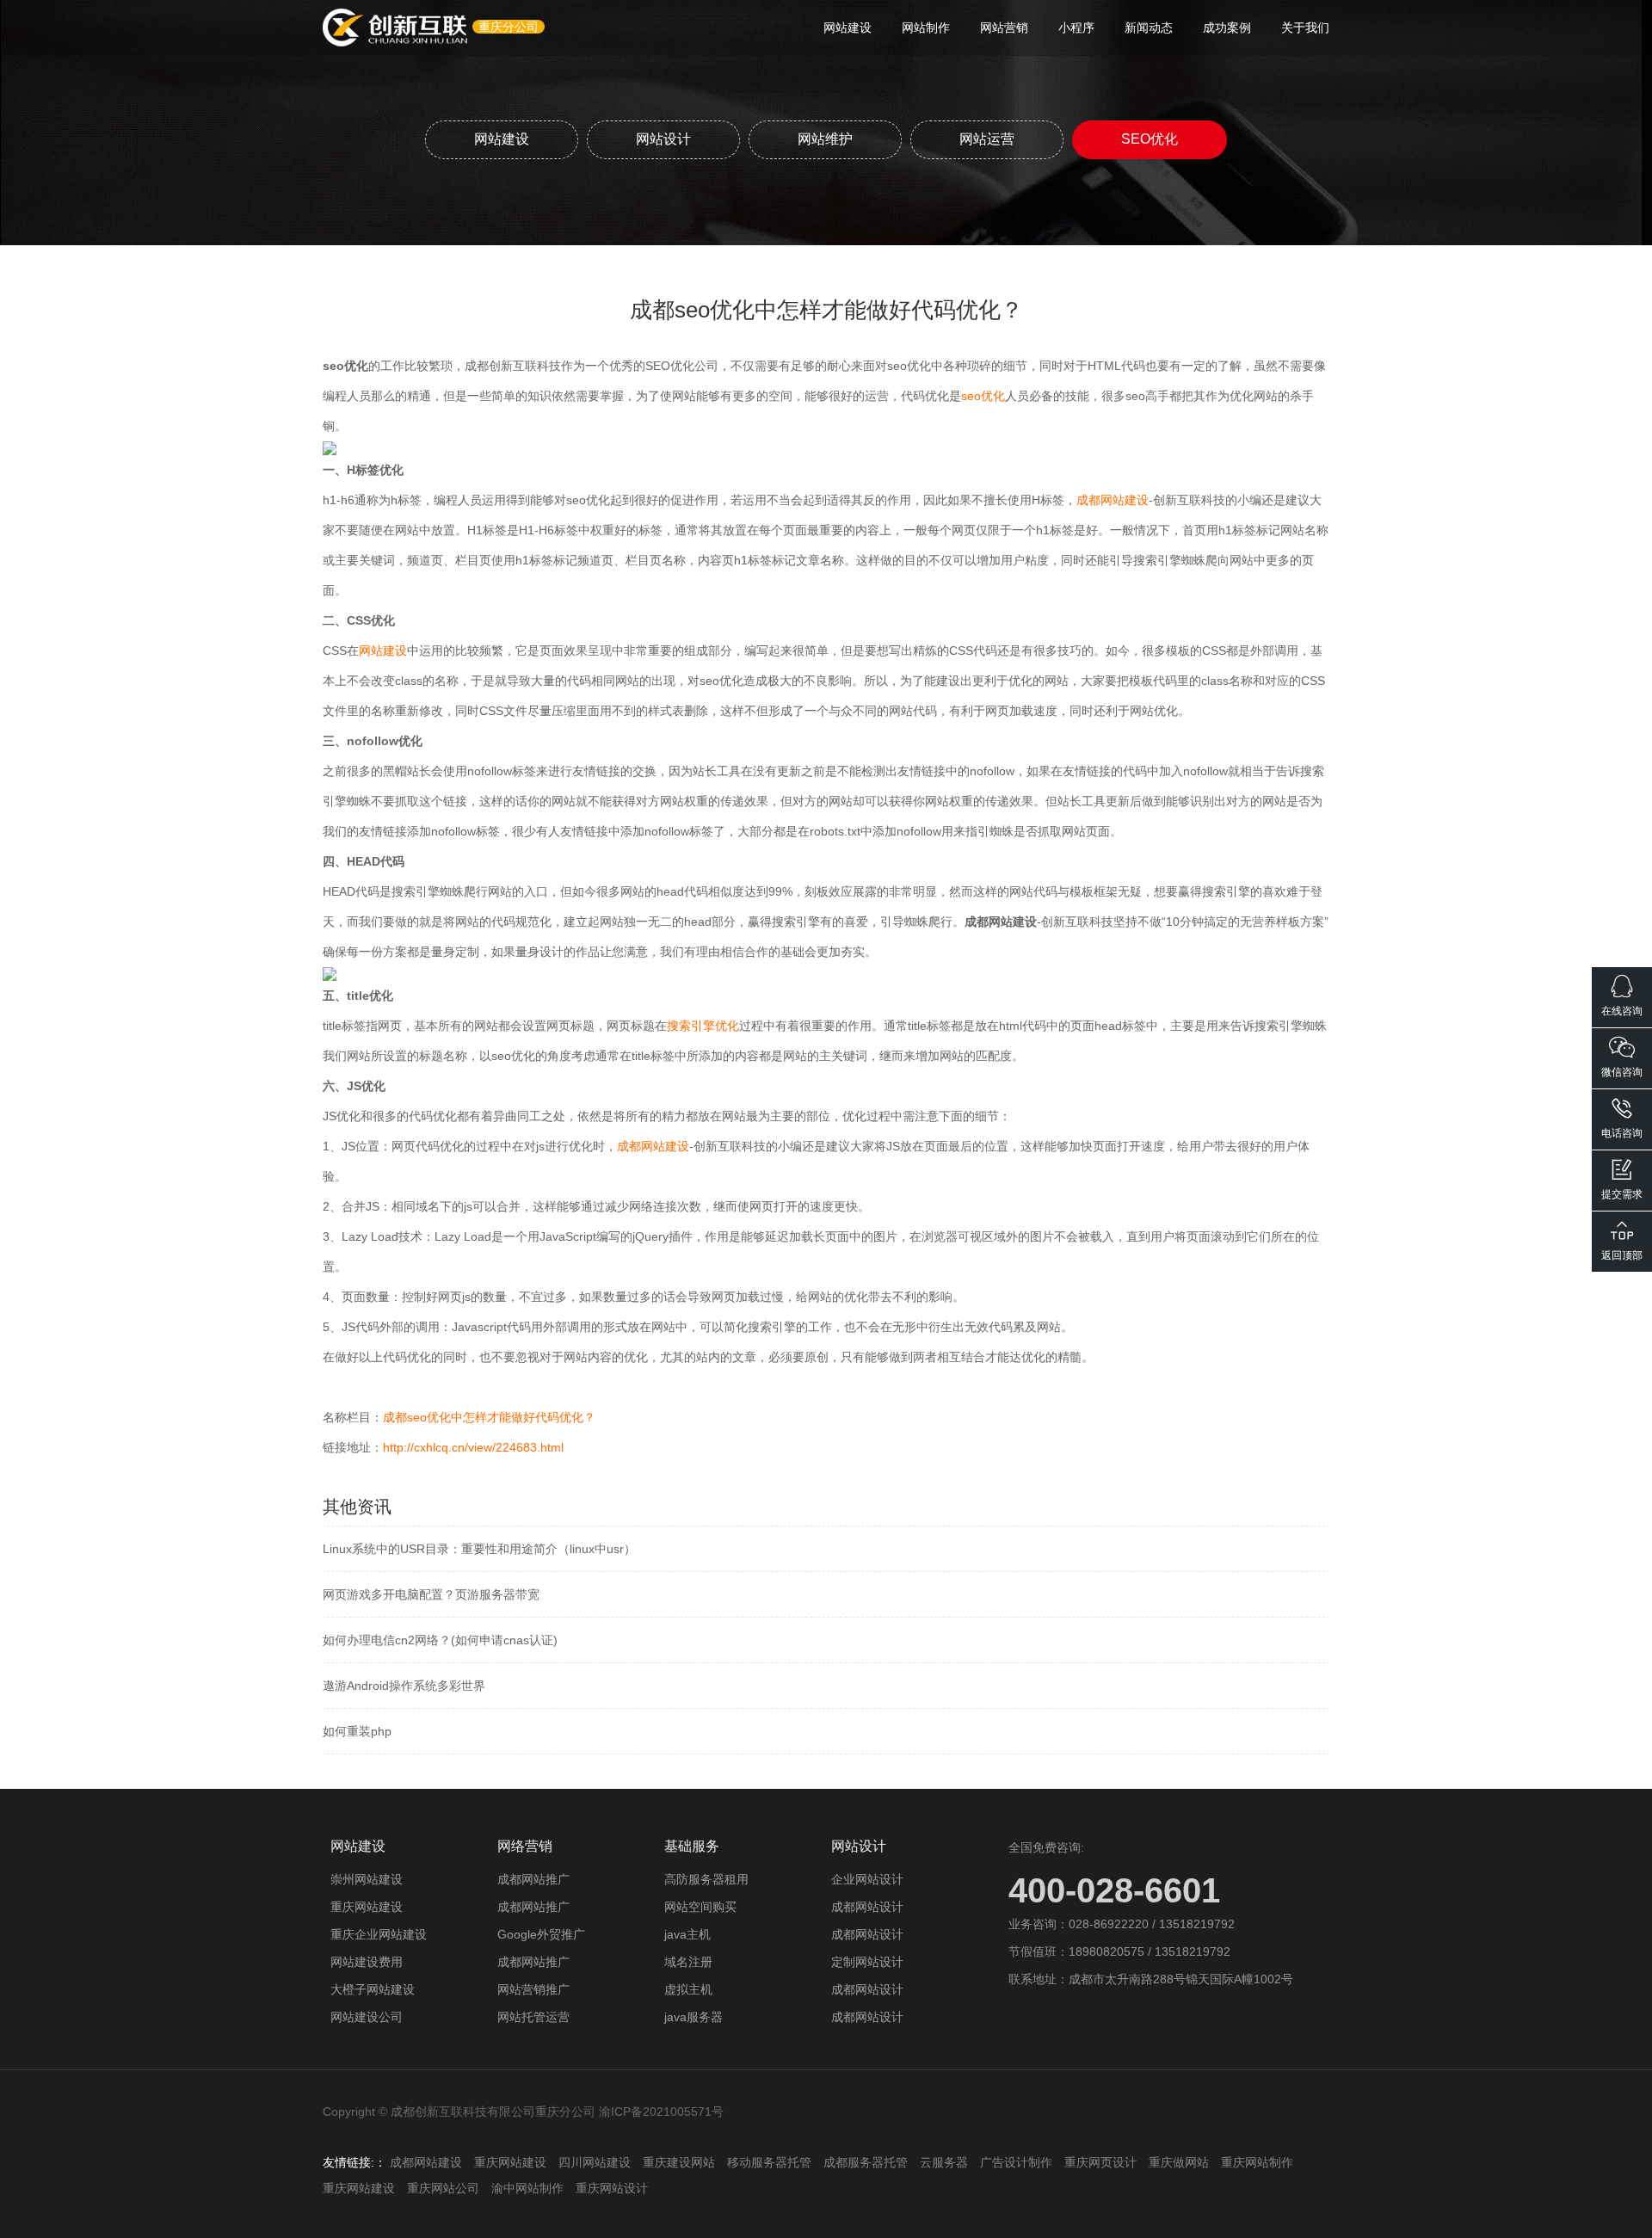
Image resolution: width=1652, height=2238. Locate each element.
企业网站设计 (867, 1879)
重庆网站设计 (612, 2188)
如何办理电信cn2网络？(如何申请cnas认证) (440, 1640)
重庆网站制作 (1257, 2162)
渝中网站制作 (527, 2188)
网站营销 (1004, 28)
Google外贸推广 (541, 1934)
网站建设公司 (367, 2017)
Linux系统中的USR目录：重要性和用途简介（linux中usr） (479, 1549)
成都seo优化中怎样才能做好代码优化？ (489, 1417)
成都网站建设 (1113, 500)
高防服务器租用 (706, 1879)
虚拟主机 (688, 1989)
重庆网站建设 (367, 1907)
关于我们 (1305, 28)
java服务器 (693, 2017)
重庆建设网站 (679, 2162)
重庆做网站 (1179, 2162)
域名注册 (688, 1962)
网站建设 (848, 28)
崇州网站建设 (367, 1879)
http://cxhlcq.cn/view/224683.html (473, 1447)
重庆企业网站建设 (379, 1934)
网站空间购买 (700, 1907)
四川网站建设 (595, 2162)
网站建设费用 (367, 1962)
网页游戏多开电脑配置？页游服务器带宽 (431, 1594)
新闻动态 (1149, 28)
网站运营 (987, 139)
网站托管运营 (533, 2017)
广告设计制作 (1016, 2162)
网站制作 (926, 28)
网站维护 (825, 139)
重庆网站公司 (443, 2188)
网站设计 (663, 139)
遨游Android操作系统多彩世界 (404, 1686)
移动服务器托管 (769, 2162)
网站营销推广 (533, 1989)
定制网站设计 (867, 1962)
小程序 (1076, 28)
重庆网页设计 (1100, 2162)
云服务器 (944, 2162)
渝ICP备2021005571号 (661, 2112)
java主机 (687, 1934)
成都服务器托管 (866, 2162)
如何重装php (357, 1731)
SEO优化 (1150, 139)
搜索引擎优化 (703, 1026)
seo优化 (983, 396)
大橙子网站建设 (373, 1989)
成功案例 (1227, 28)
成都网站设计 (867, 1907)
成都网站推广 (533, 1879)
